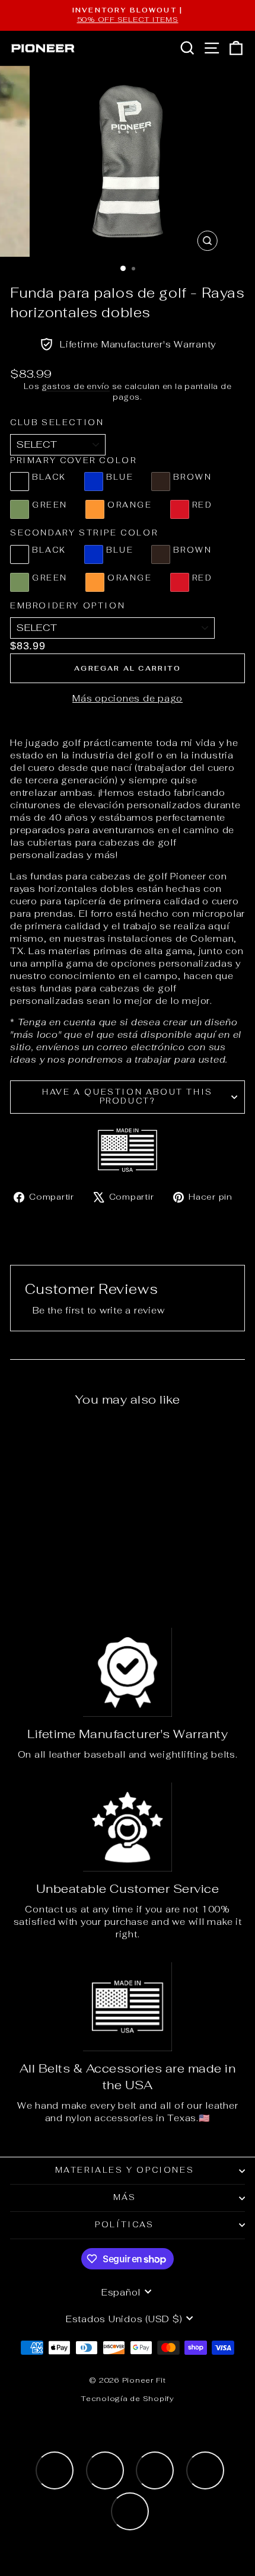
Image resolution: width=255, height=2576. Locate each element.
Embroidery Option (68, 606)
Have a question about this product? (128, 1096)
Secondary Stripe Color (84, 533)
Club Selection (57, 423)
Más (125, 2197)
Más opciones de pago (128, 698)
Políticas (124, 2225)
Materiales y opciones (125, 2170)
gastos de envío (76, 386)
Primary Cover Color (73, 460)
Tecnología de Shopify (128, 2399)
